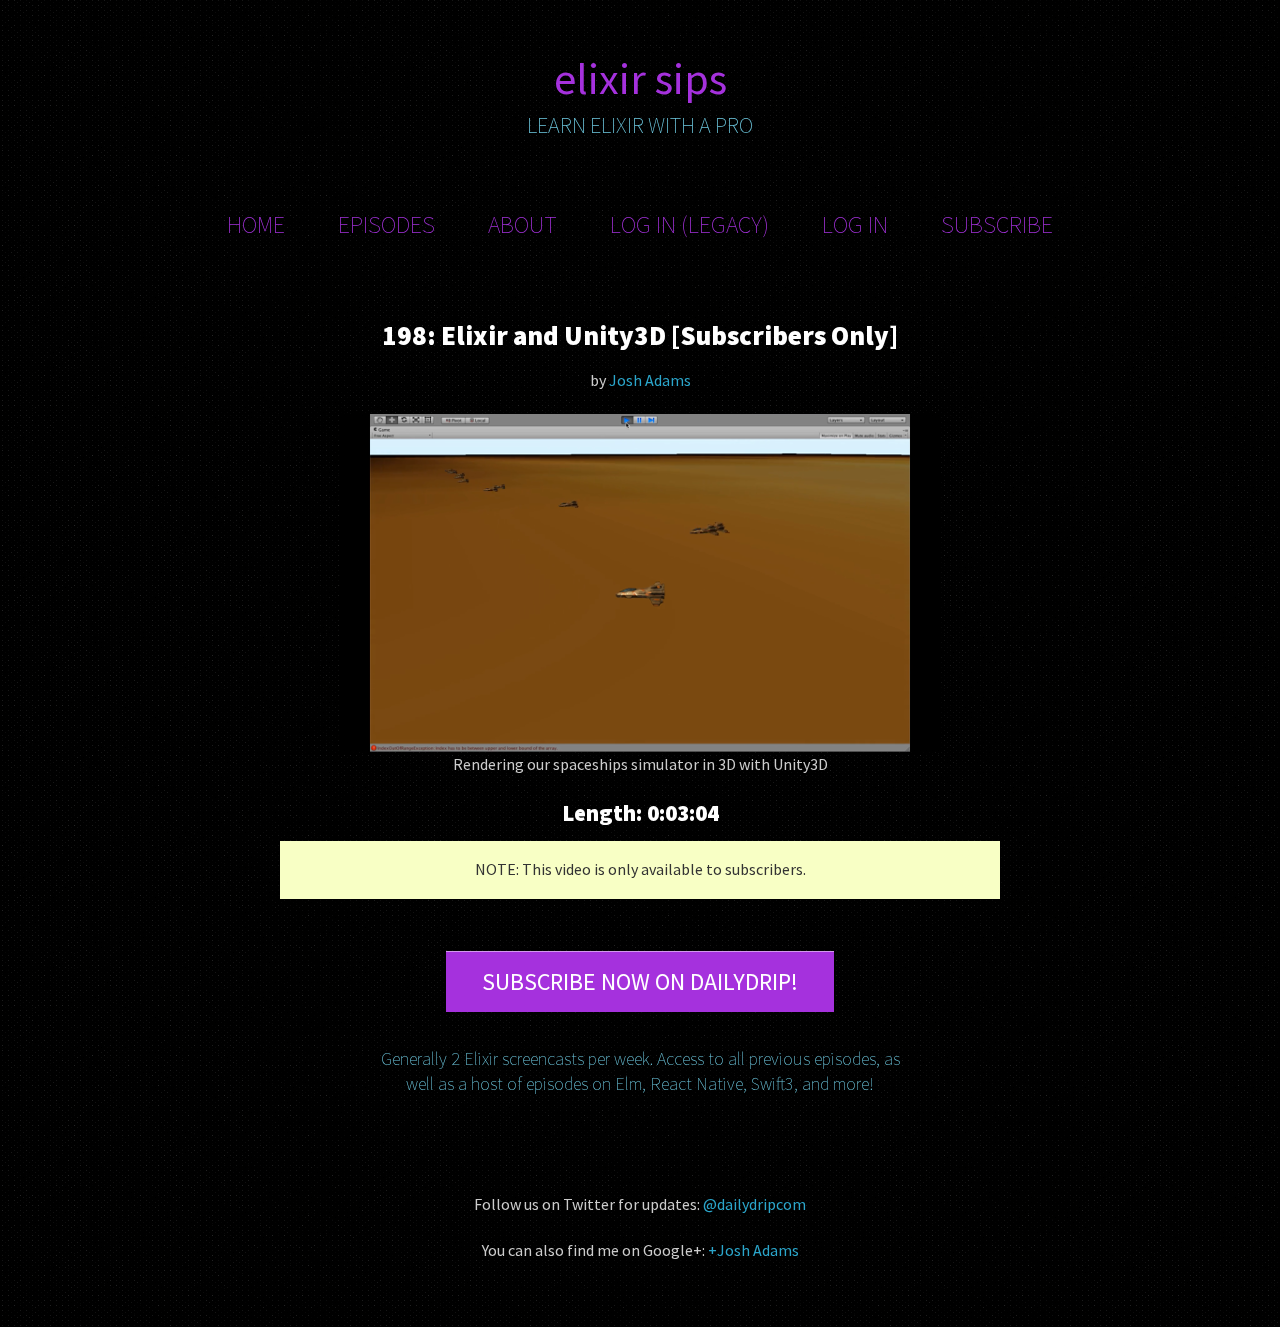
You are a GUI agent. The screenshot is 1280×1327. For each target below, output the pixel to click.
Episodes (386, 224)
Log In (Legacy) (689, 224)
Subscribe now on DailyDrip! (640, 981)
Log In (855, 224)
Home (256, 224)
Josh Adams (650, 380)
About (522, 224)
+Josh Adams (753, 1250)
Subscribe (997, 224)
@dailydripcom (754, 1204)
